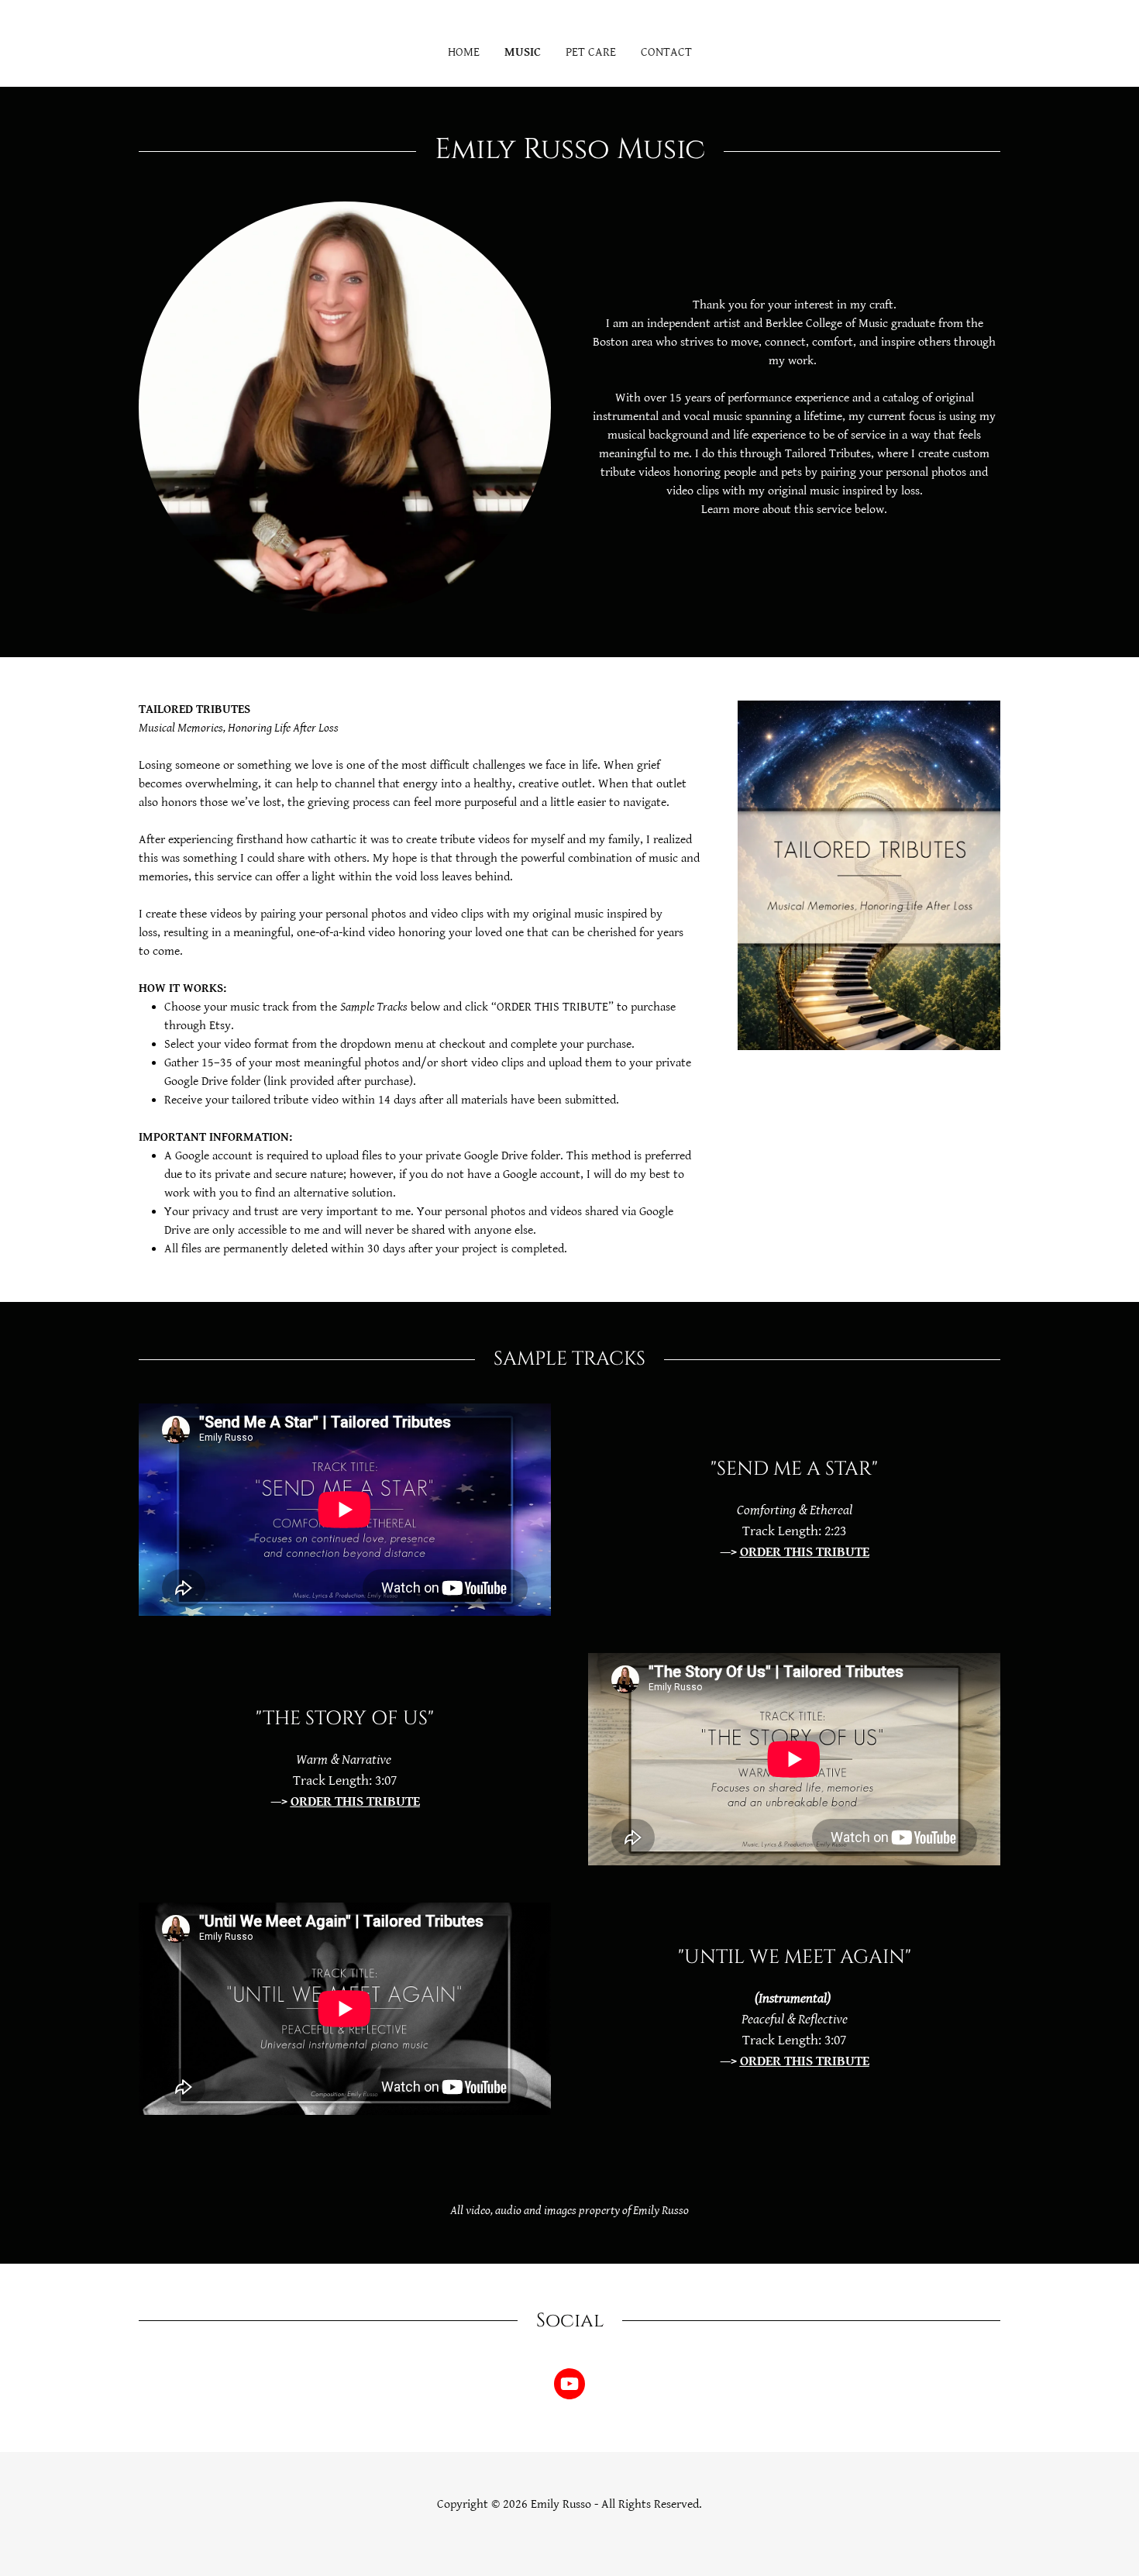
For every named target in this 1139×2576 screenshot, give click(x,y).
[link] (569, 2387)
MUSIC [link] (523, 52)
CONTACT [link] (666, 52)
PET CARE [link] (591, 52)
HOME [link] (464, 52)
